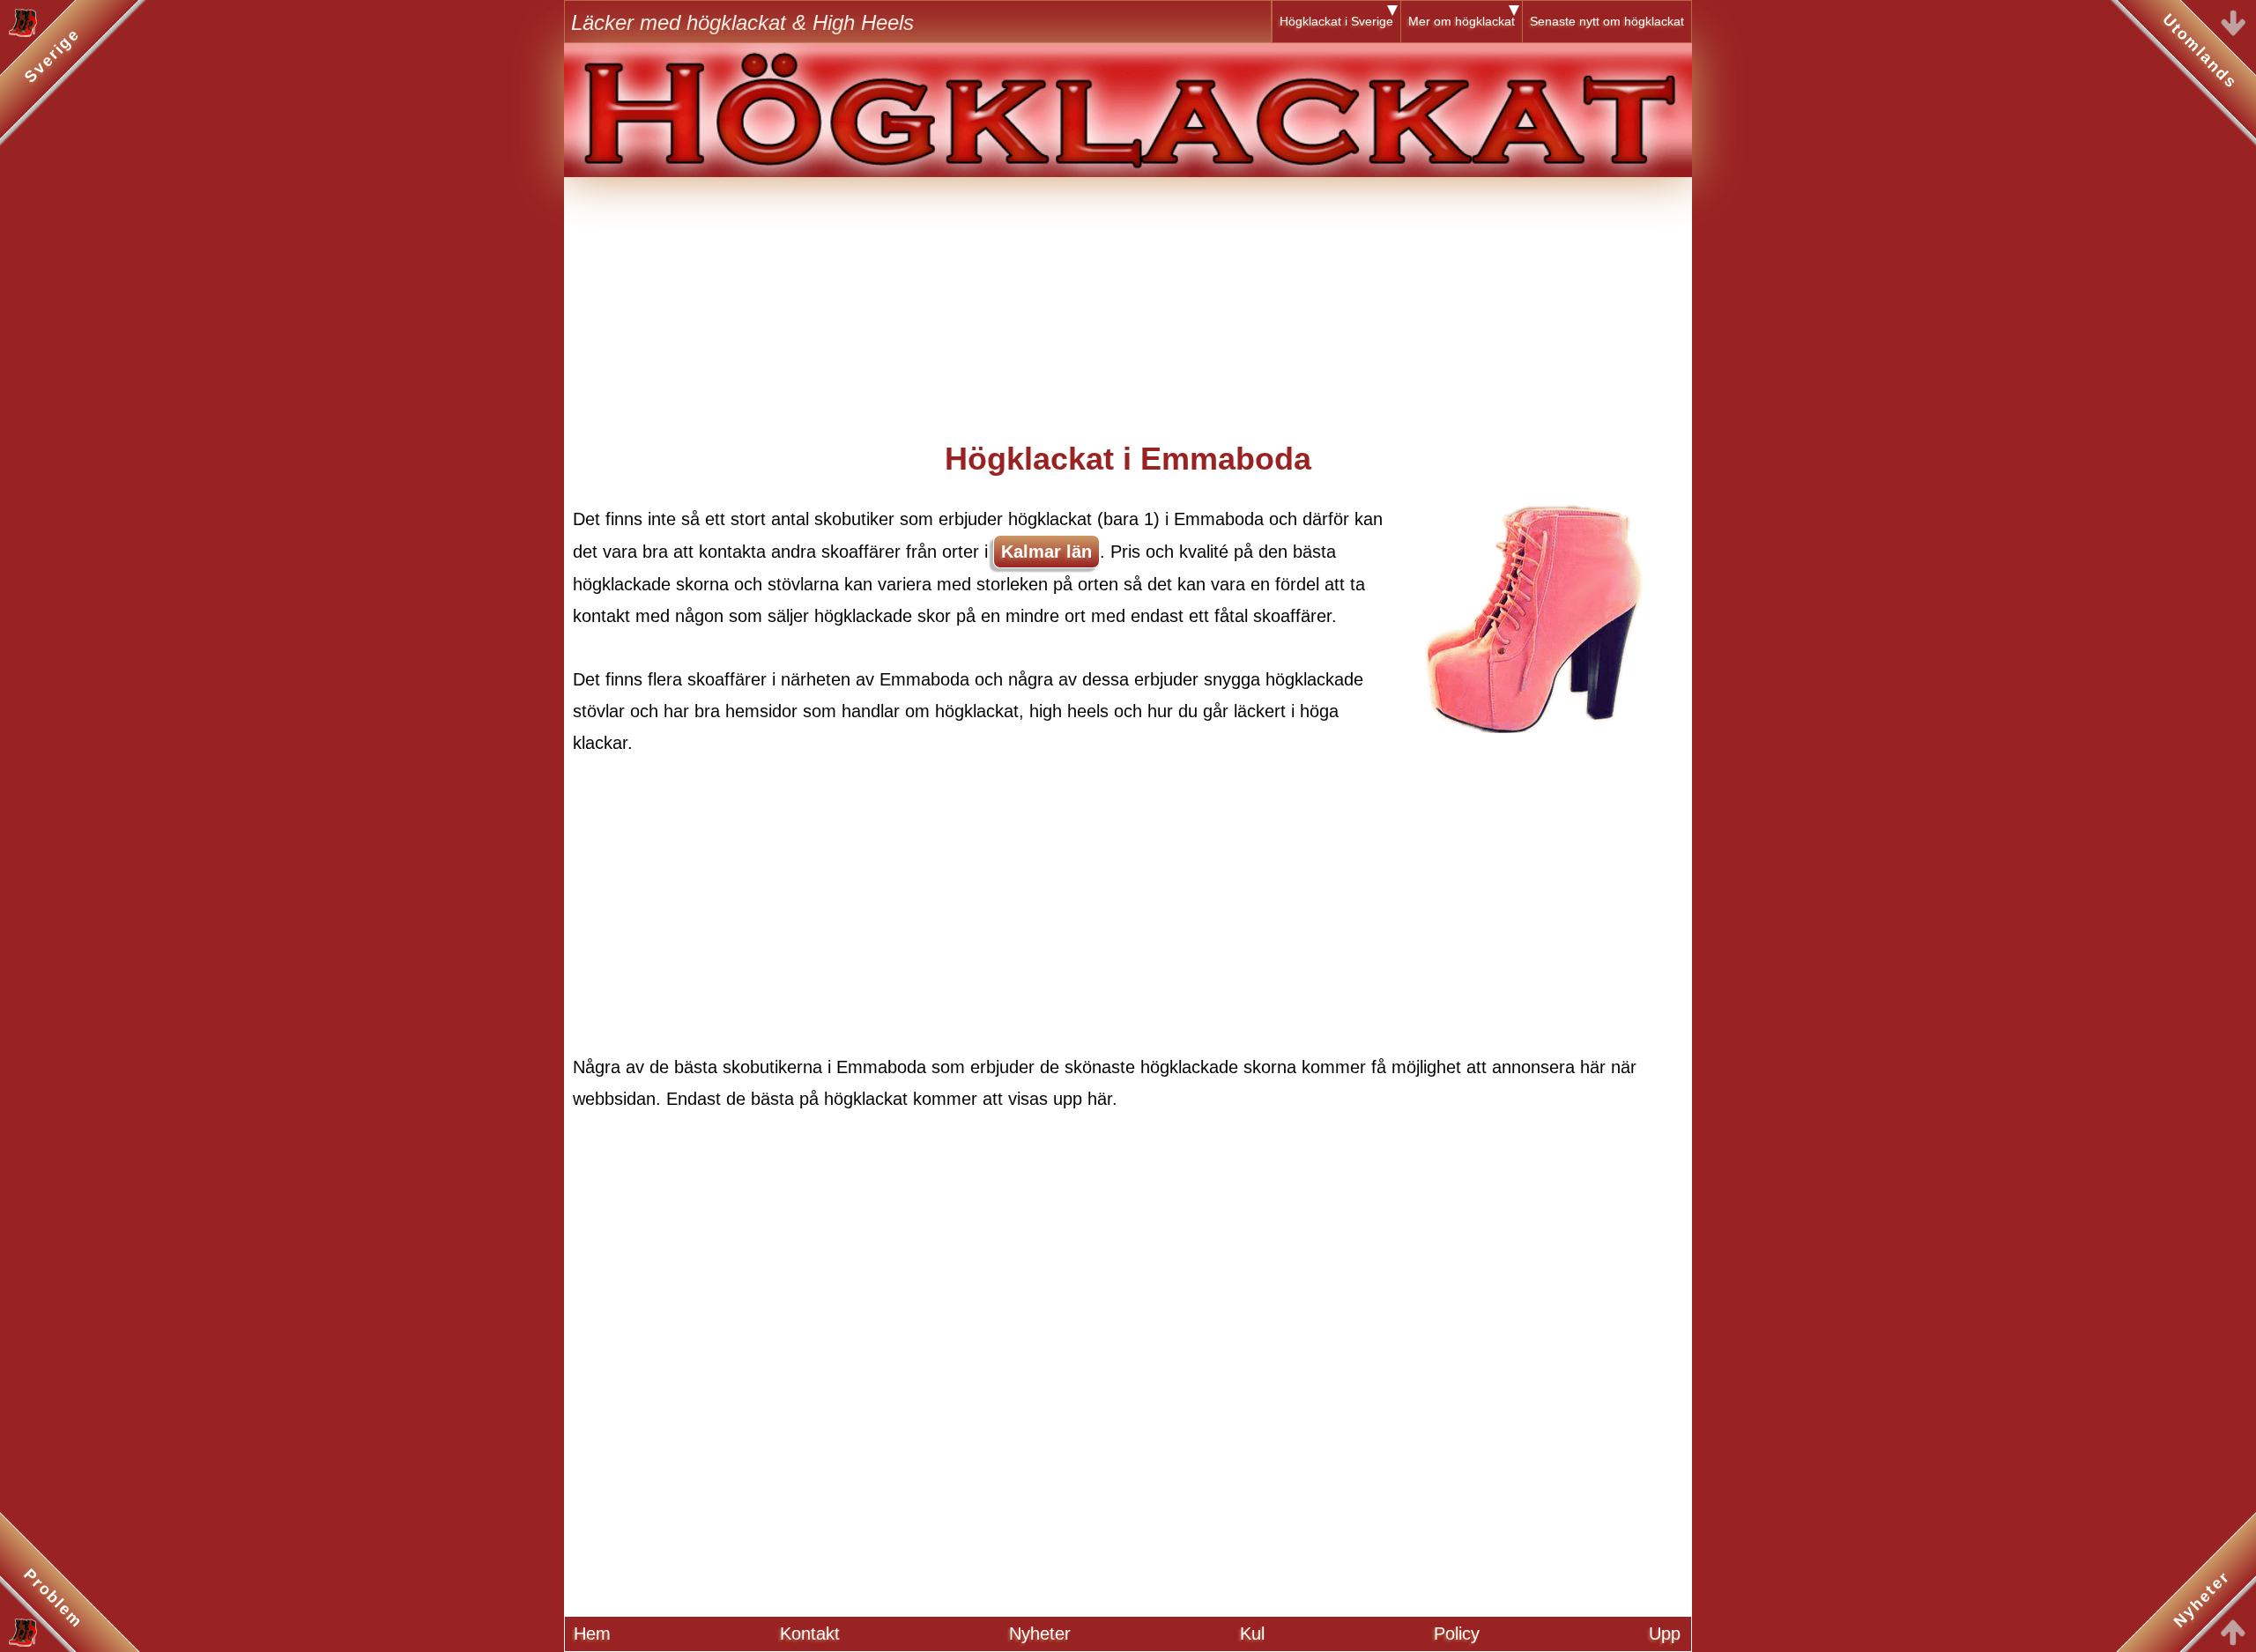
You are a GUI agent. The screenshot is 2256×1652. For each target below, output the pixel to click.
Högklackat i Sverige (1336, 21)
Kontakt (810, 1633)
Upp (1665, 1633)
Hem (592, 1633)
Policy (1457, 1633)
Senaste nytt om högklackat (1607, 21)
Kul (1252, 1633)
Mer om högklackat (1462, 21)
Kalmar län (1046, 552)
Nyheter (1040, 1633)
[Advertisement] (1128, 300)
